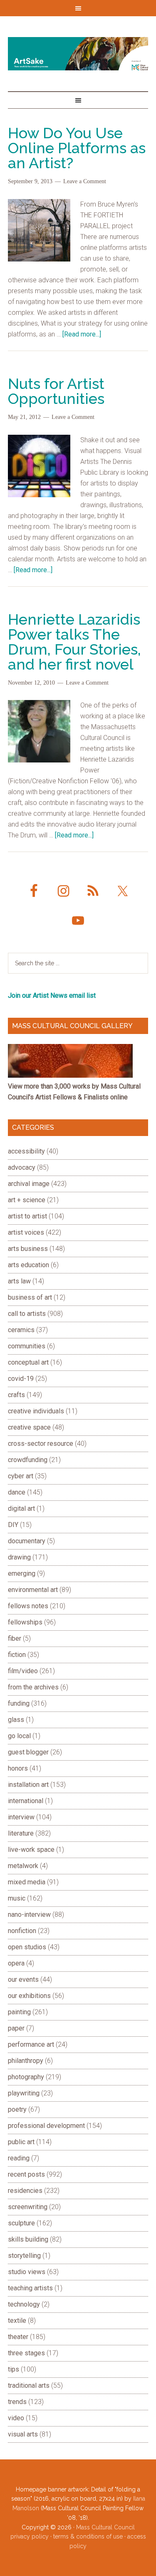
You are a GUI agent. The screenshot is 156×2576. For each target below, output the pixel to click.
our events (23, 1979)
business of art (30, 1297)
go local (19, 1736)
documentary (27, 1541)
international (26, 1801)
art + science (27, 1200)
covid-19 (21, 1379)
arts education (28, 1265)
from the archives (33, 1687)
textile (17, 2321)
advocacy (22, 1167)
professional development (46, 2126)
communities (27, 1346)
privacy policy (30, 2536)
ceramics (21, 1330)
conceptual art (28, 1362)
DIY (13, 1525)
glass (16, 1720)
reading (19, 2158)
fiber (15, 1638)
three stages (26, 2353)
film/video (23, 1671)
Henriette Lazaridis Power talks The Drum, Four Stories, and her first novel (74, 642)
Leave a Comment (85, 181)
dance (17, 1492)
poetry (17, 2109)
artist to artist (27, 1216)
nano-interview (29, 1915)
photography (26, 2077)
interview (21, 1817)
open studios (27, 1947)
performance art (31, 2044)
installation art (28, 1785)
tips (14, 2369)
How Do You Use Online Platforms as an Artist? (77, 148)
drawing (19, 1557)
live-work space (31, 1850)
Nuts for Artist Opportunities (56, 391)
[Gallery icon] (70, 1075)
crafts (16, 1395)
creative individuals (36, 1411)
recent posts (26, 2174)
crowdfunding (28, 1460)
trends (17, 2402)
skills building (28, 2239)
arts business (28, 1249)
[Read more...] (82, 334)
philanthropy (26, 2061)
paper (16, 2028)
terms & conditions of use (88, 2536)
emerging (22, 1573)
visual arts (23, 2434)
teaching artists (30, 2288)
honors (18, 1768)
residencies (25, 2191)
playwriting (24, 2093)
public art (21, 2142)
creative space (29, 1427)
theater (18, 2337)
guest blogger (28, 1752)
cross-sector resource (41, 1444)
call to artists (27, 1314)
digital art (21, 1508)
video (16, 2418)
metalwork (23, 1866)
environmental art (33, 1590)
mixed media (27, 1882)
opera (16, 1963)
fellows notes (28, 1606)
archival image (29, 1184)
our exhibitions (29, 1996)
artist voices (26, 1232)
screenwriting (28, 2207)
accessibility (26, 1151)
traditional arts (29, 2385)
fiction (17, 1655)
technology (24, 2304)
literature (21, 1833)
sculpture (21, 2223)
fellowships (25, 1622)
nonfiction (22, 1931)
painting (19, 2012)
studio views (27, 2272)
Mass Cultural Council (105, 2527)
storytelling (24, 2256)
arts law (19, 1281)
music (17, 1898)
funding (19, 1703)
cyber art (21, 1476)
